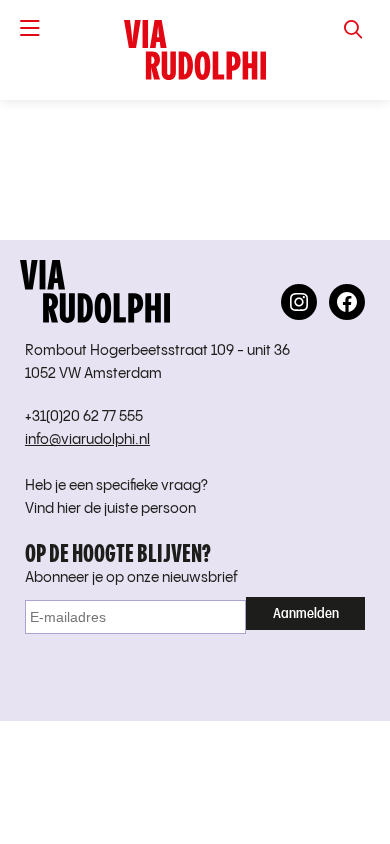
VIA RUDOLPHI (195, 50)
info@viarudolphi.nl (87, 440)
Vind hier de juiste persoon (110, 509)
